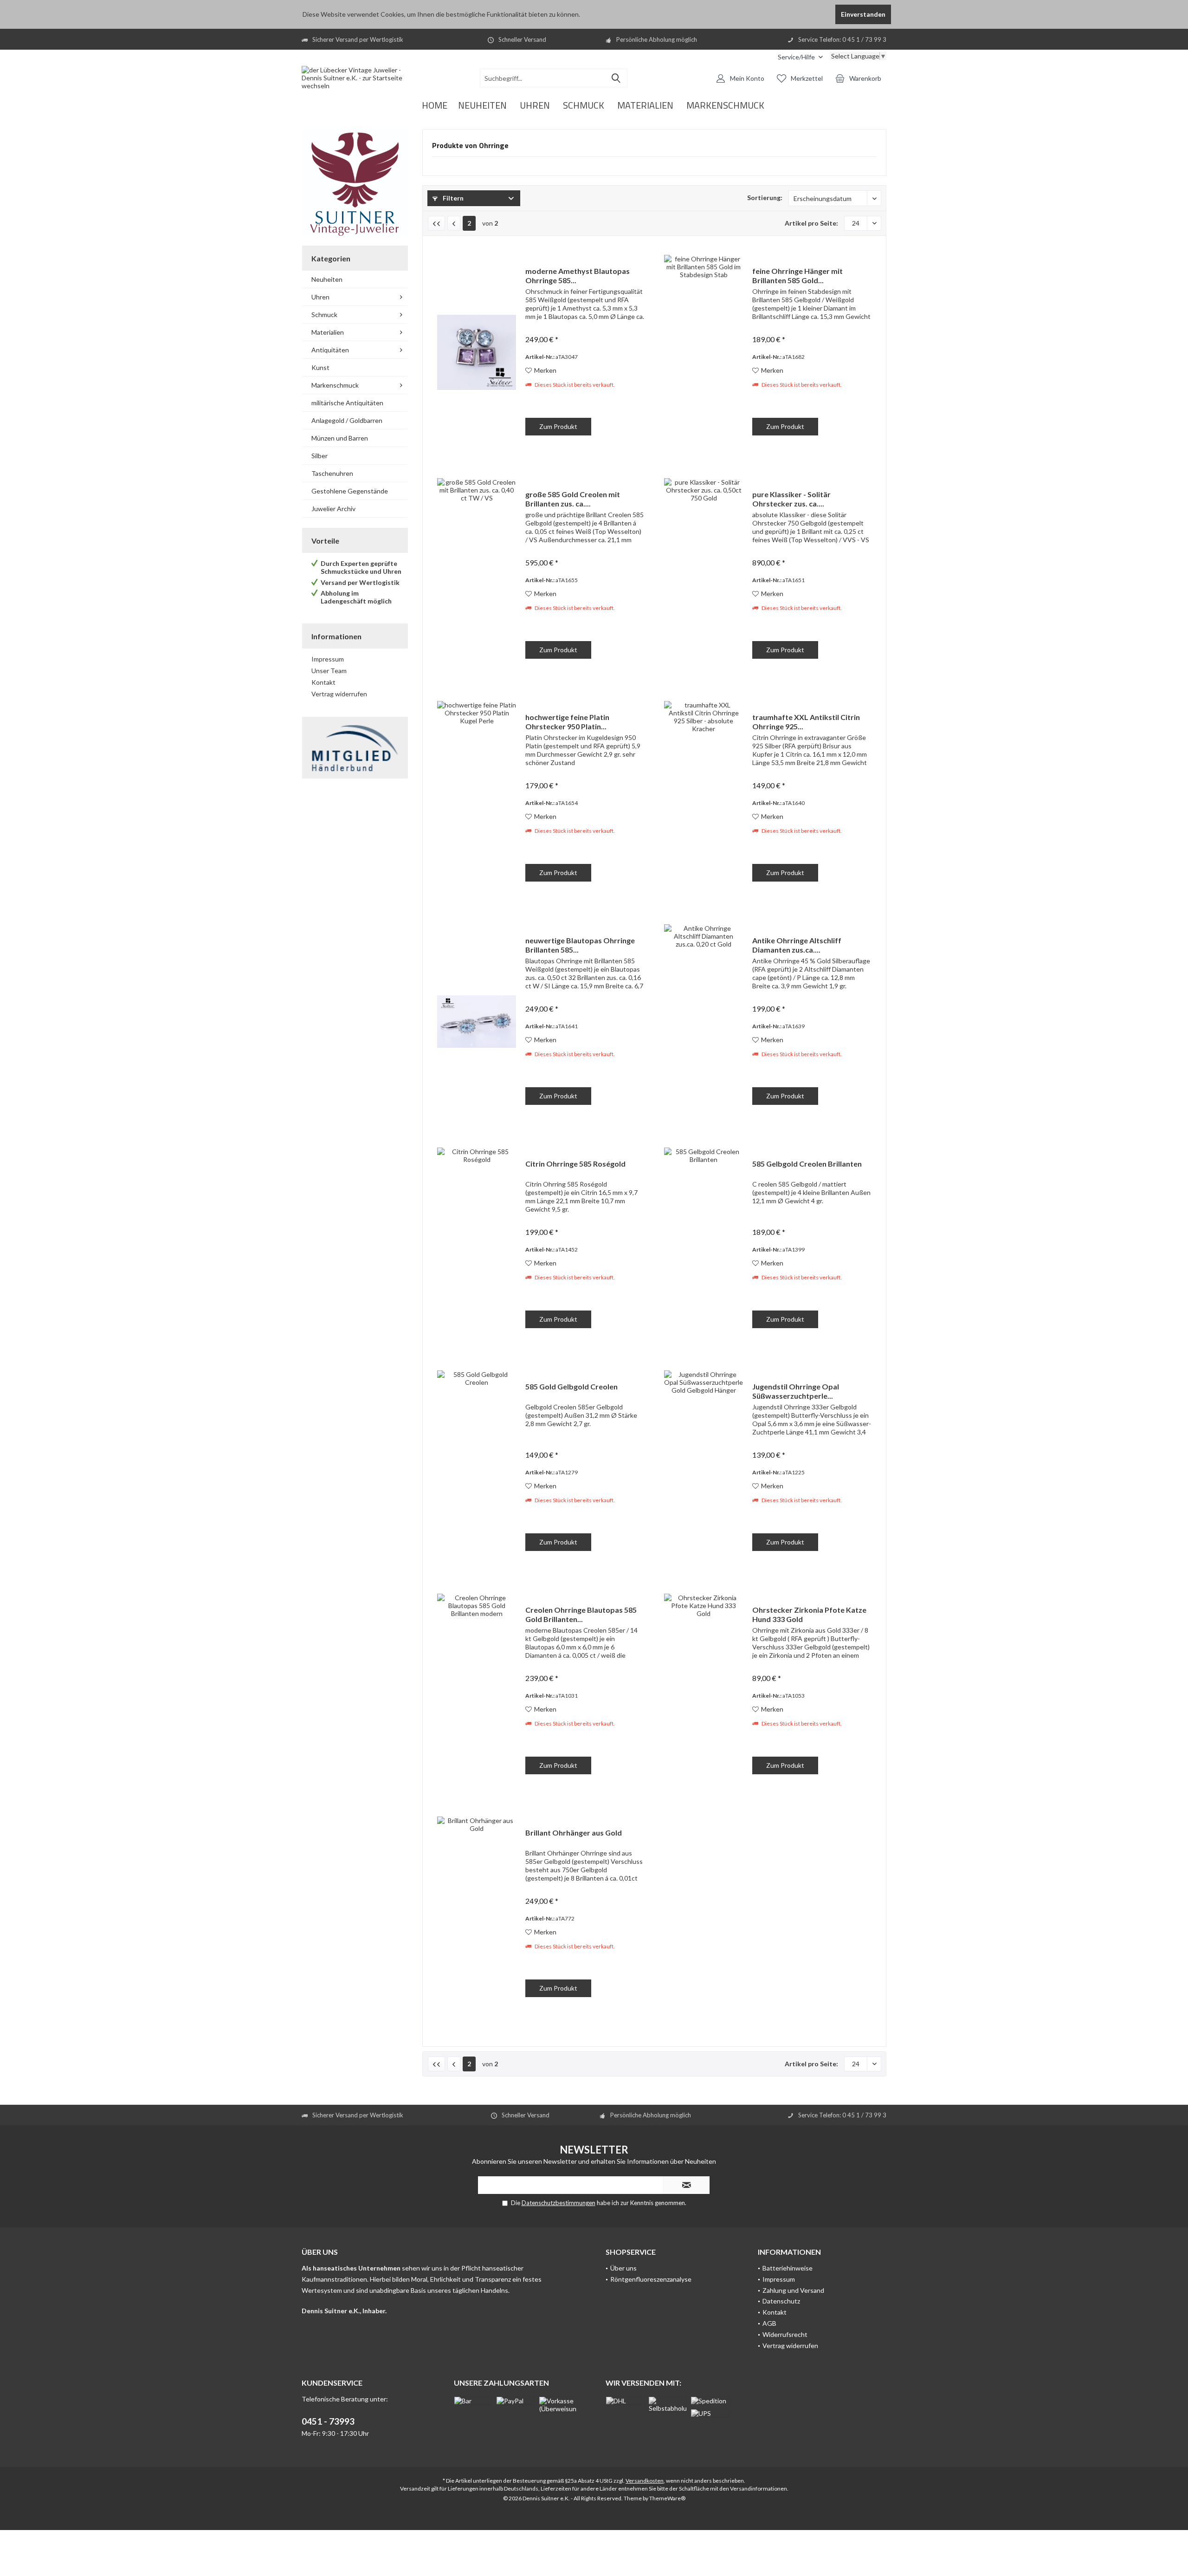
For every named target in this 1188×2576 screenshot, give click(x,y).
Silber (320, 456)
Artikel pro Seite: (811, 223)
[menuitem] (800, 57)
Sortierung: (765, 198)
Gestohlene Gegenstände (350, 491)
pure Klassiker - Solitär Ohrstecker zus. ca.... (791, 499)
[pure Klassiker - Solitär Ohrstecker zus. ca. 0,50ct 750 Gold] (704, 575)
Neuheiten (327, 279)
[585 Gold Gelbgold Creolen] (477, 1468)
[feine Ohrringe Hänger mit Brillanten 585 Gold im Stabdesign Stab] (704, 352)
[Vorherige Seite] (454, 223)
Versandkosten (645, 2481)
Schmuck (324, 315)
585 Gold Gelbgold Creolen (571, 1386)
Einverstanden (863, 14)
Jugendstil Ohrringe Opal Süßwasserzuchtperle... (796, 1391)
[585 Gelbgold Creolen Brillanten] (704, 1245)
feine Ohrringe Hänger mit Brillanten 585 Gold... (797, 276)
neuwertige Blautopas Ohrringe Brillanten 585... (580, 945)
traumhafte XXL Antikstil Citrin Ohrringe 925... (806, 722)
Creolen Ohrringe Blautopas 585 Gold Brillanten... (581, 1614)
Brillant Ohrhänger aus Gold (574, 1833)
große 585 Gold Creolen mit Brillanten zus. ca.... (573, 499)
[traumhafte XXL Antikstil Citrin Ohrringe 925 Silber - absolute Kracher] (704, 798)
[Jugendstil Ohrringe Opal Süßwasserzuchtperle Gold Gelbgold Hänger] (704, 1468)
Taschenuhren (332, 473)
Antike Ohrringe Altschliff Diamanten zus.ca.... (797, 945)
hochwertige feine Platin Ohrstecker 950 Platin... (567, 722)
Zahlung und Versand (793, 2290)
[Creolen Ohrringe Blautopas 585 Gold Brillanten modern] (477, 1691)
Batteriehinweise (788, 2268)
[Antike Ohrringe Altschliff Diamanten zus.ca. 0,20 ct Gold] (704, 1022)
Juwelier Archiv (333, 509)
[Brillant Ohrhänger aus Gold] (477, 1914)
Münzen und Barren (340, 438)
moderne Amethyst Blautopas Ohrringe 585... (578, 276)
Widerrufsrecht (785, 2334)
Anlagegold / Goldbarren (347, 420)
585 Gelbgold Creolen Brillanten (807, 1164)
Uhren (320, 297)
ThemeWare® (667, 2498)
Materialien (328, 332)
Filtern (452, 198)
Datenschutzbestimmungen (558, 2203)
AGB (769, 2323)
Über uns (623, 2268)
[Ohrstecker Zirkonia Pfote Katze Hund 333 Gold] (704, 1691)
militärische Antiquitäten (347, 403)
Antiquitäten (330, 350)
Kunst (320, 367)
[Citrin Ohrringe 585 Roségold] (477, 1245)
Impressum (328, 659)
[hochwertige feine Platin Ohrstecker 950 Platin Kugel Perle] (477, 798)
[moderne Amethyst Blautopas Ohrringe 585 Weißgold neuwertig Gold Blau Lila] (477, 352)
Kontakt (323, 682)
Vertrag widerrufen (339, 694)
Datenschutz (781, 2301)
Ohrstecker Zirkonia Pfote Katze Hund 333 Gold (809, 1614)
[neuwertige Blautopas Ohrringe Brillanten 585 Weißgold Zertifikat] (477, 1022)
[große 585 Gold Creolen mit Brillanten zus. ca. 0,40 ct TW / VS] (477, 575)
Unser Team (329, 671)
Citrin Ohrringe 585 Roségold (575, 1164)
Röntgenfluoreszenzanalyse (651, 2279)
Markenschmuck (335, 385)
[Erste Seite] (436, 223)
